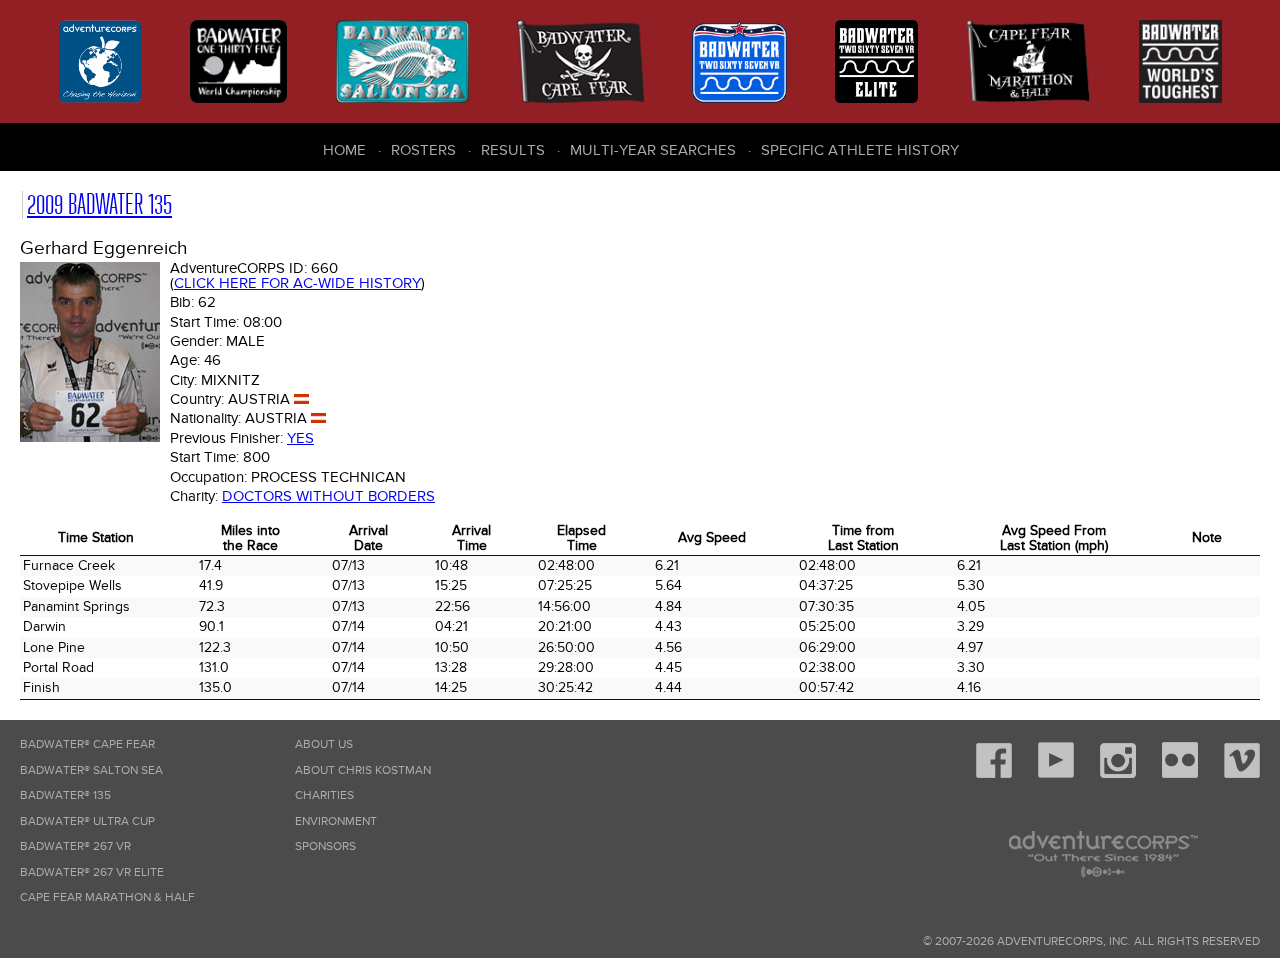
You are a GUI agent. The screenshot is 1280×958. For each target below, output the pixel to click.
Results (513, 150)
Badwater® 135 (65, 795)
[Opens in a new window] (994, 774)
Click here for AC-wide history (297, 283)
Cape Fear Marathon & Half (107, 897)
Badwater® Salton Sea (91, 770)
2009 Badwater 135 (99, 204)
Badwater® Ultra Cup (87, 821)
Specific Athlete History (860, 150)
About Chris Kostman (363, 770)
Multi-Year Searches (653, 150)
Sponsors (325, 846)
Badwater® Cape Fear (87, 744)
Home (344, 150)
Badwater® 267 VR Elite (92, 872)
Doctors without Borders (328, 496)
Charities (324, 795)
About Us (324, 744)
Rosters (423, 150)
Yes (300, 438)
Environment (336, 821)
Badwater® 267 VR (75, 846)
